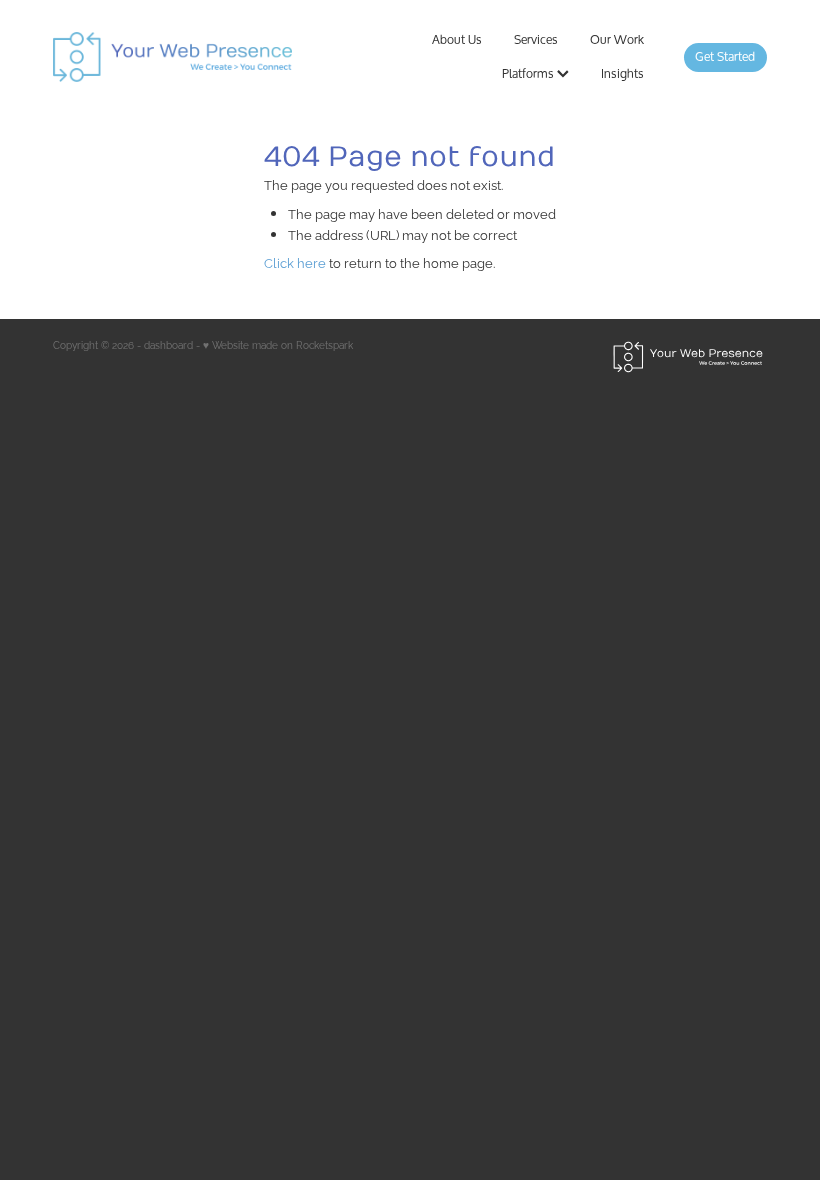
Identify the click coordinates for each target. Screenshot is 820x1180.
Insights (622, 73)
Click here (295, 262)
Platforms (529, 73)
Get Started (725, 56)
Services (536, 39)
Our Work (617, 39)
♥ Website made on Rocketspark (278, 344)
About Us (457, 39)
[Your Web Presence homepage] (196, 57)
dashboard (168, 344)
